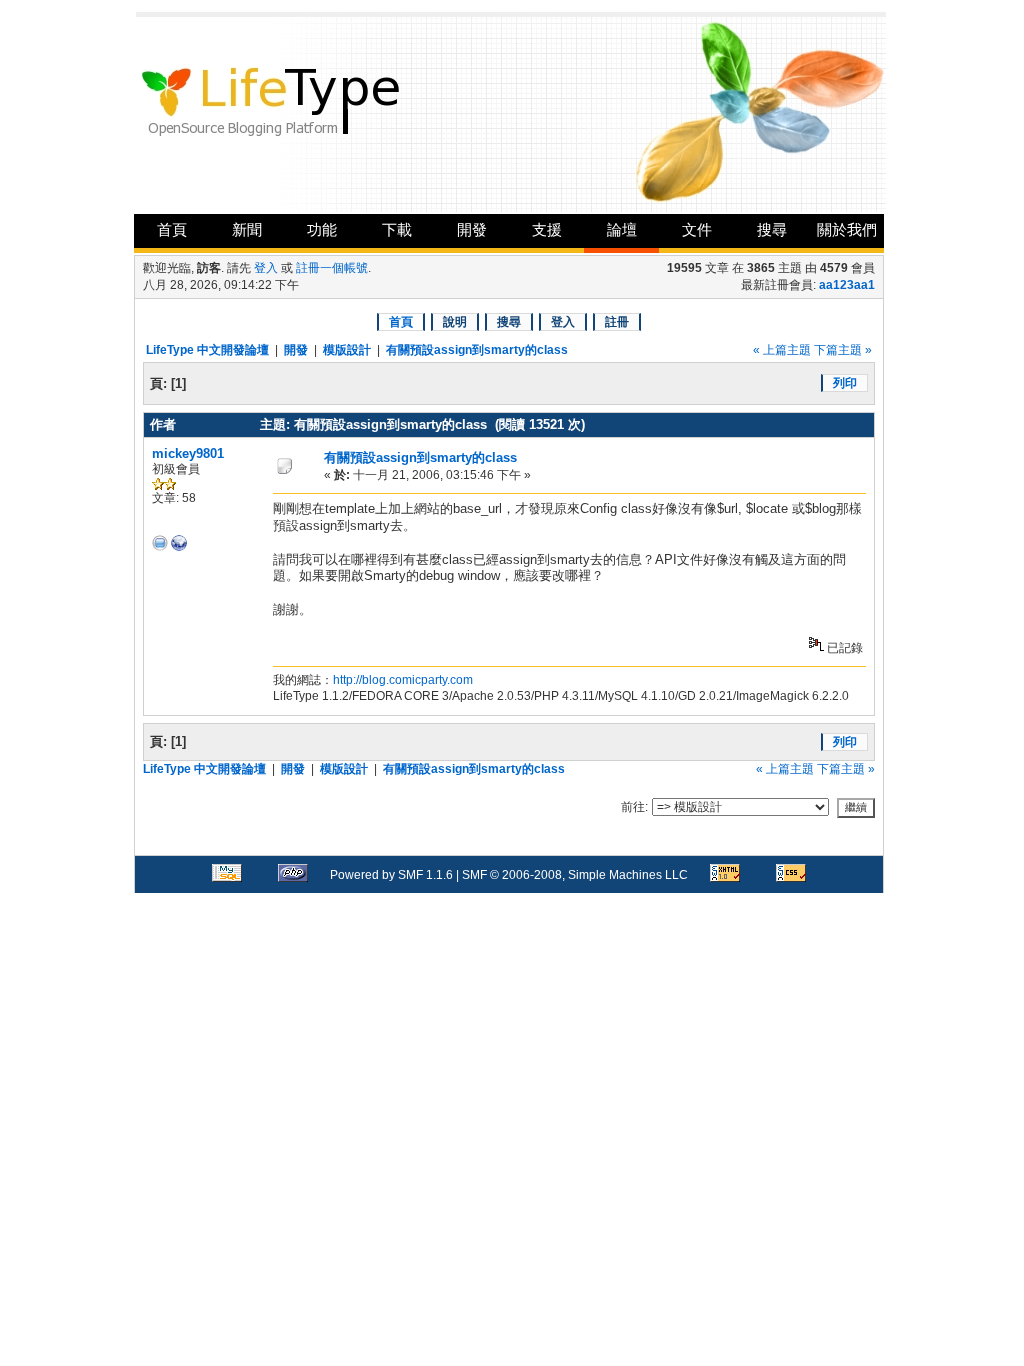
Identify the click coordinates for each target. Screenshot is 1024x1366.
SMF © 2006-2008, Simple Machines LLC (575, 875)
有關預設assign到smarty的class (477, 350)
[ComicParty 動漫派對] (179, 547)
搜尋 (772, 229)
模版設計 (347, 350)
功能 (322, 229)
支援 (547, 229)
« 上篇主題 (782, 350)
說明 (455, 322)
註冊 (617, 322)
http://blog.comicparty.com (403, 680)
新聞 (247, 229)
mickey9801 (188, 453)
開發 (472, 229)
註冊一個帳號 (332, 268)
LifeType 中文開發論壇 (207, 350)
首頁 (172, 229)
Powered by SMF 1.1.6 (391, 875)
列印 (845, 383)
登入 (266, 268)
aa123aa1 (847, 285)
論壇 (622, 229)
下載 (397, 229)
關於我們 (847, 229)
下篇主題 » (843, 350)
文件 (697, 229)
